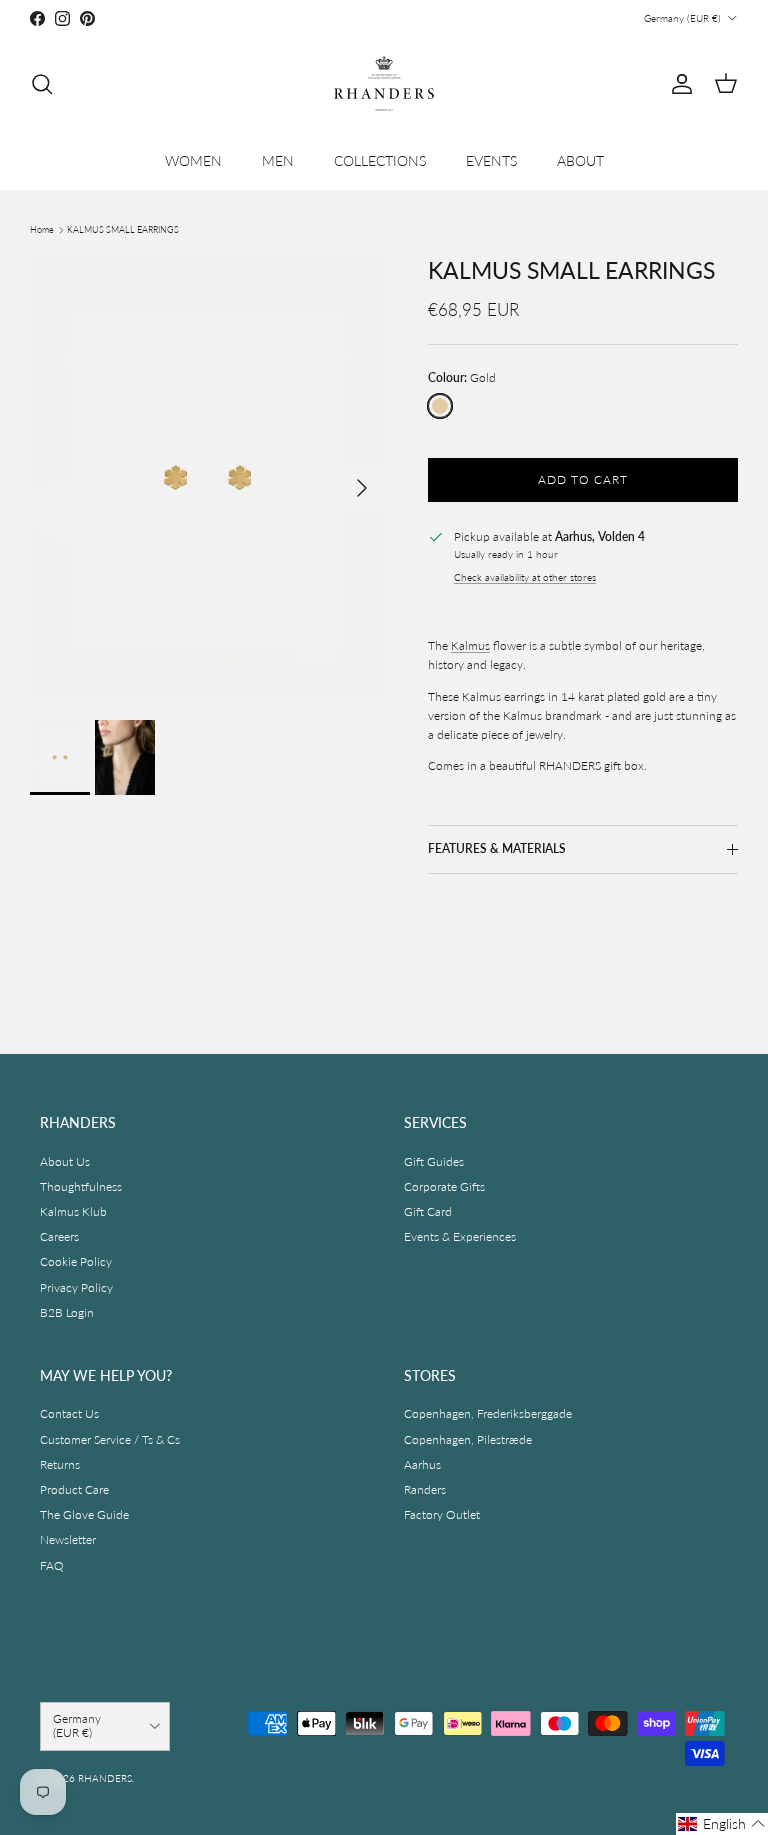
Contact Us (69, 1413)
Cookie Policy (76, 1261)
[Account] (678, 84)
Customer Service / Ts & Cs (110, 1439)
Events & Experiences (460, 1236)
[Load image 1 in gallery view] (207, 478)
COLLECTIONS (380, 160)
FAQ (52, 1565)
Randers (425, 1489)
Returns (60, 1464)
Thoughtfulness (81, 1186)
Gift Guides (434, 1161)
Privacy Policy (76, 1287)
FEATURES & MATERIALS (497, 848)
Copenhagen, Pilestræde (468, 1439)
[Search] (42, 84)
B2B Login (67, 1312)
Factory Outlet (442, 1514)
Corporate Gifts (444, 1186)
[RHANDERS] (384, 83)
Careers (59, 1236)
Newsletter (68, 1539)
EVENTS (491, 160)
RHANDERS (105, 1778)
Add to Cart (583, 479)
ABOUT (580, 160)
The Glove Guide (84, 1514)
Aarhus (422, 1464)
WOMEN (193, 160)
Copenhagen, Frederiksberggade (488, 1413)
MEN (278, 160)
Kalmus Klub (73, 1211)
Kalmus (470, 645)
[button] (722, 1824)
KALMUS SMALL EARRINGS (123, 229)
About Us (65, 1161)
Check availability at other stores (525, 577)
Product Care (74, 1489)
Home (42, 229)
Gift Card (428, 1211)
